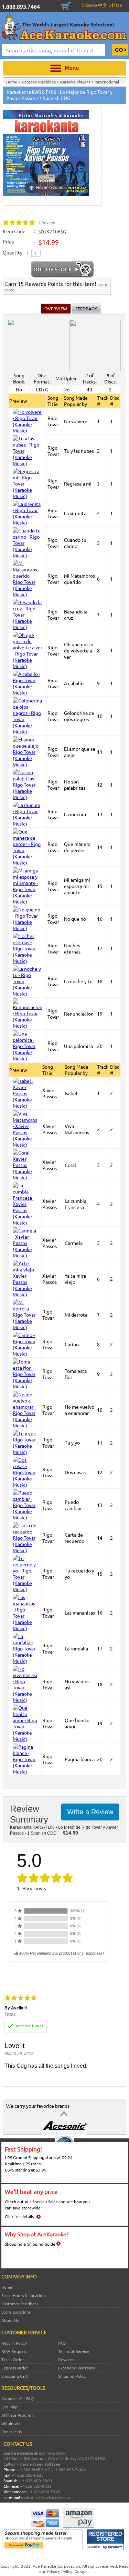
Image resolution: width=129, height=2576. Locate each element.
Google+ (82, 2572)
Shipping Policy (72, 2376)
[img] (19, 222)
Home (7, 2287)
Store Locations (16, 2312)
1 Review (46, 222)
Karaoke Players (76, 82)
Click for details (19, 2216)
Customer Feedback (20, 2304)
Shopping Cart (66, 5)
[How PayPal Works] (42, 2548)
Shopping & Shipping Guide (30, 2244)
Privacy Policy (60, 2572)
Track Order (13, 2359)
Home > (14, 82)
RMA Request (14, 2351)
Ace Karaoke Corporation (56, 2566)
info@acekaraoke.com (52, 2497)
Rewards (66, 2359)
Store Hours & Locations (24, 2295)
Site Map (9, 2407)
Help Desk (56, 2453)
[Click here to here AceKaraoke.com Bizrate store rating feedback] (105, 2548)
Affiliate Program (18, 2415)
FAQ (62, 2343)
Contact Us (12, 2432)
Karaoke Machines (39, 82)
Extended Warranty (77, 2368)
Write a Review (90, 1812)
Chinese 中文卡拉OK (102, 5)
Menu (72, 67)
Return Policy (14, 2343)
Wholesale (11, 2423)
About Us (10, 2320)
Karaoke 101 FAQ (18, 2398)
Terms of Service (74, 2351)
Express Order (15, 2368)
